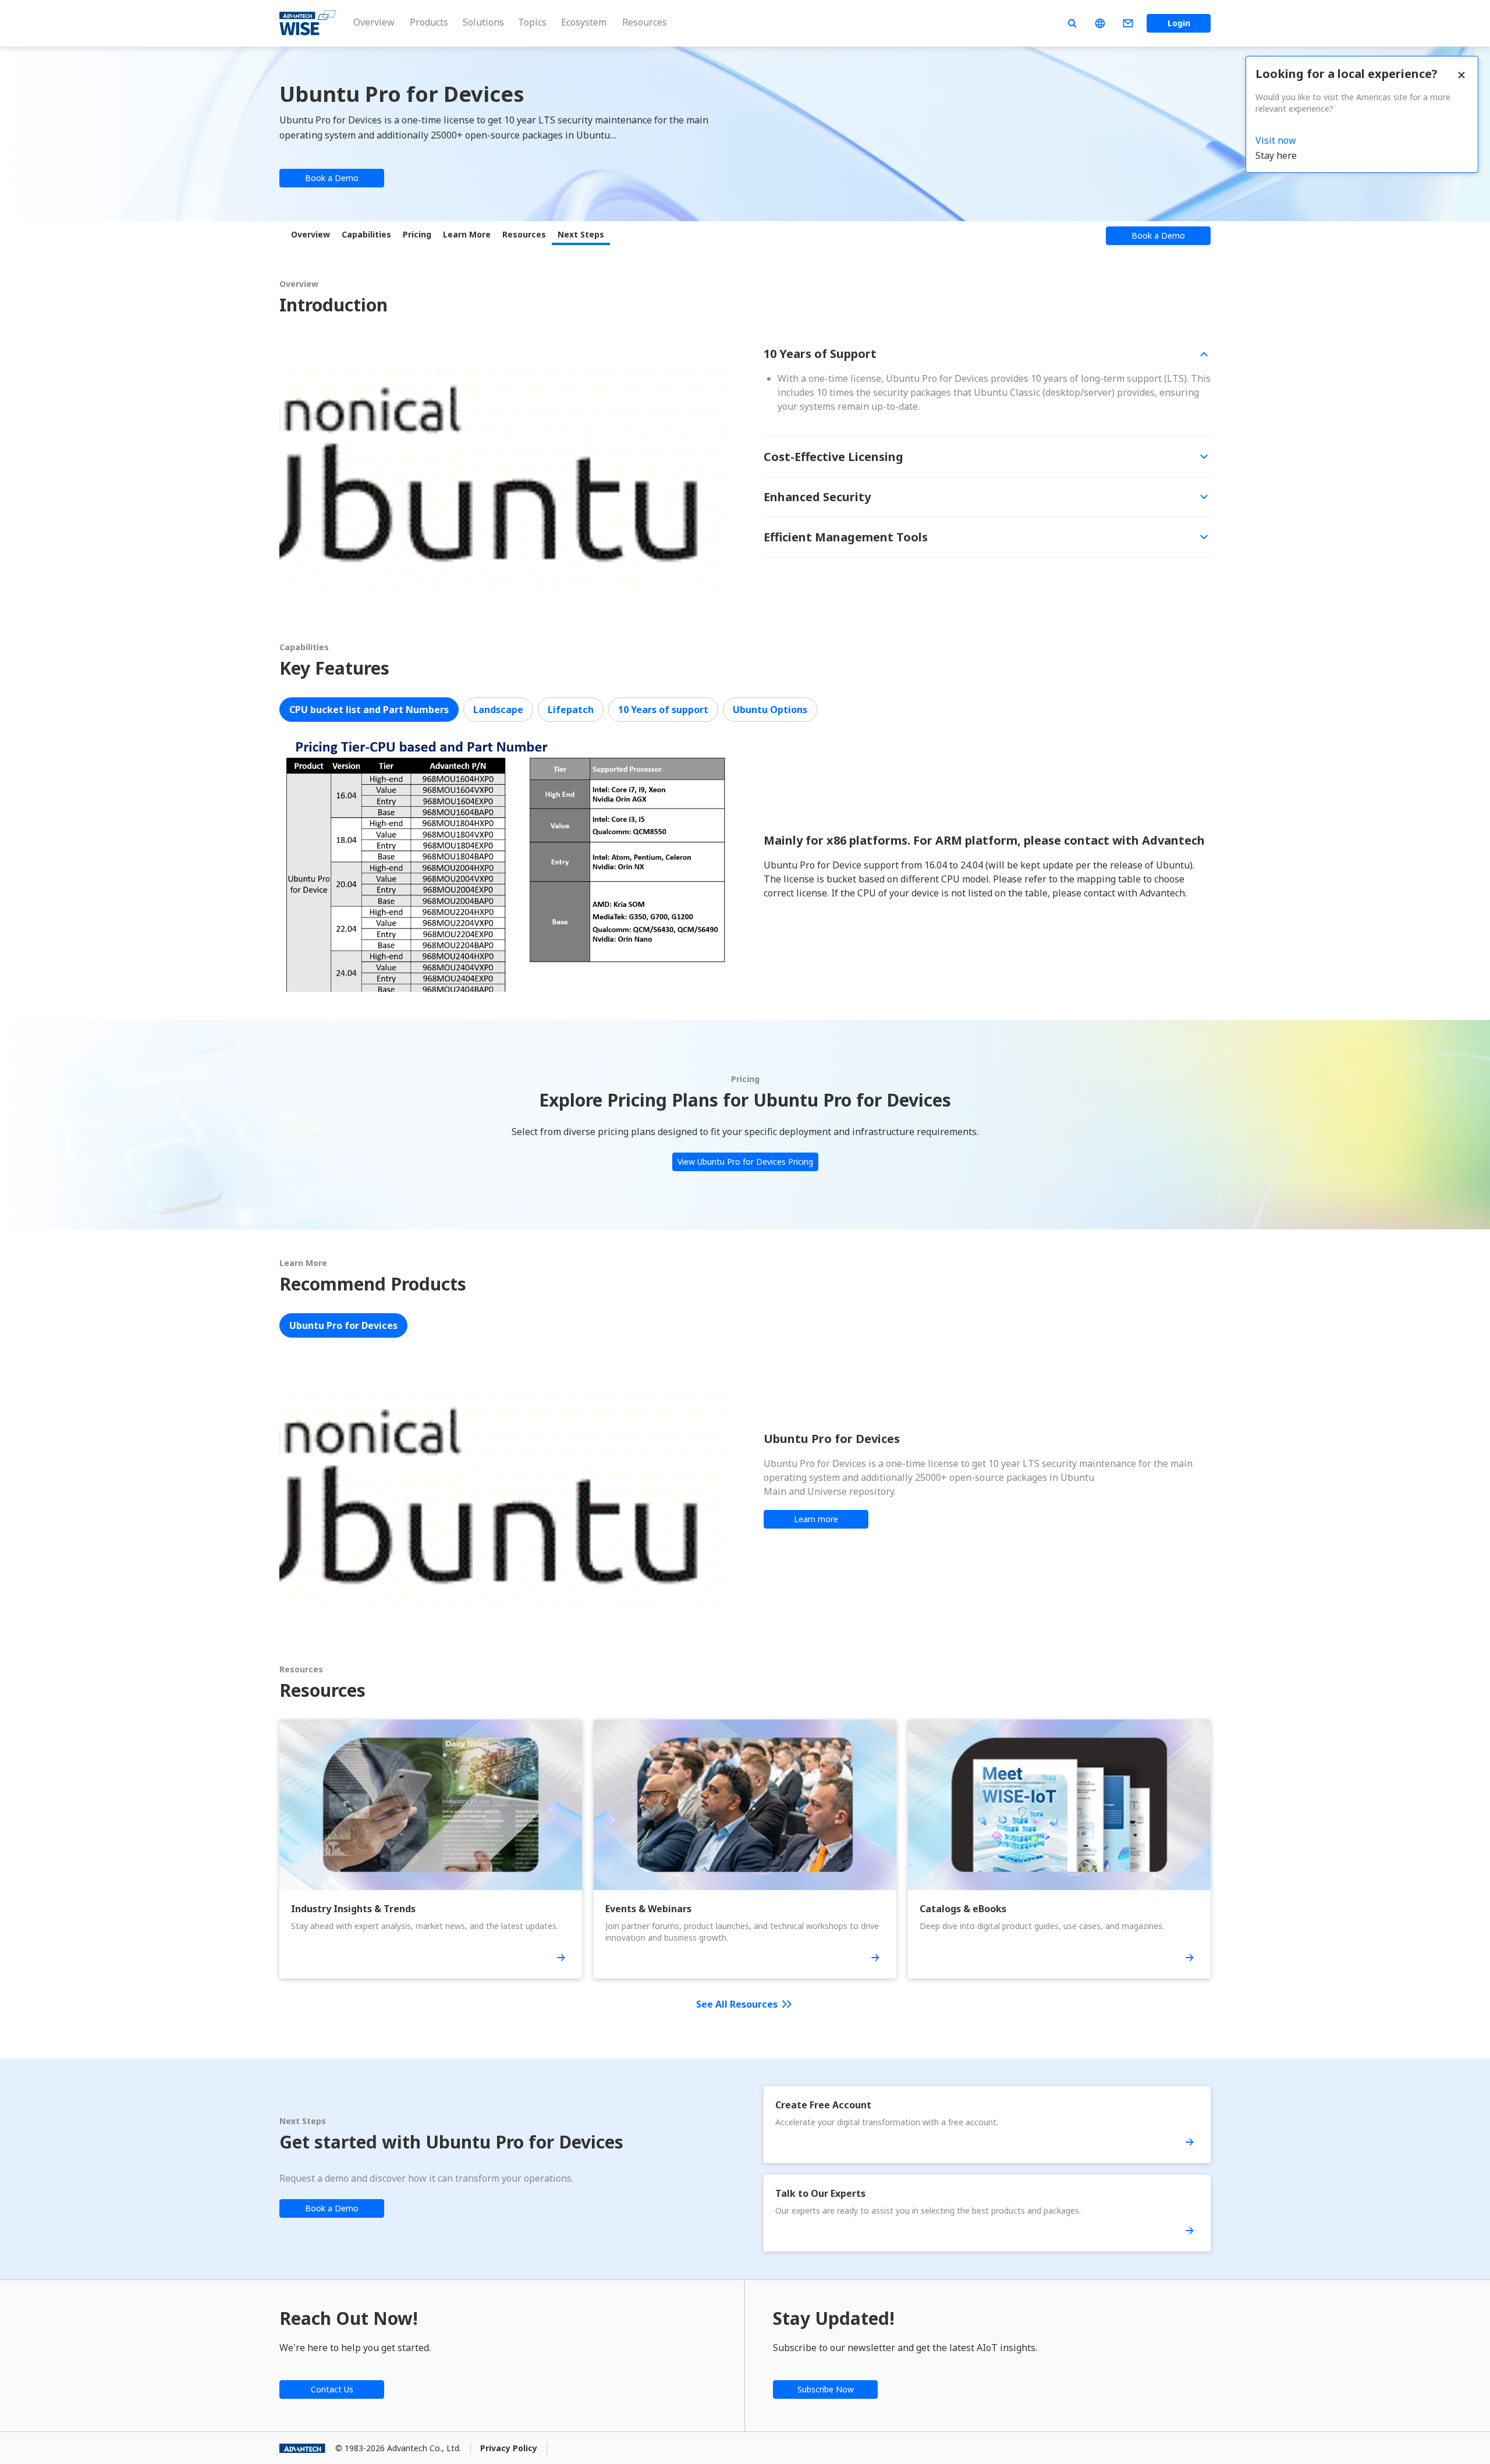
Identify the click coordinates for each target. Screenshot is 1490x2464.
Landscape (498, 710)
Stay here (1276, 155)
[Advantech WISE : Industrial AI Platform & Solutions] (308, 23)
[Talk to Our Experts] (1190, 2231)
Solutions (483, 22)
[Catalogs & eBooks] (1190, 1958)
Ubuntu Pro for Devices (343, 1325)
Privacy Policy (509, 2448)
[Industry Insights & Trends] (561, 1958)
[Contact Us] (1128, 23)
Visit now (1276, 140)
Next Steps (581, 234)
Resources (645, 22)
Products (429, 22)
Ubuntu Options (770, 710)
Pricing (417, 234)
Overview (374, 22)
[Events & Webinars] (875, 1958)
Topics (532, 22)
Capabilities (366, 234)
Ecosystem (584, 22)
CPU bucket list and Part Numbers (369, 710)
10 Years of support (663, 710)
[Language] (1100, 23)
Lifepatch (571, 710)
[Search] (1072, 23)
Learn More (467, 234)
